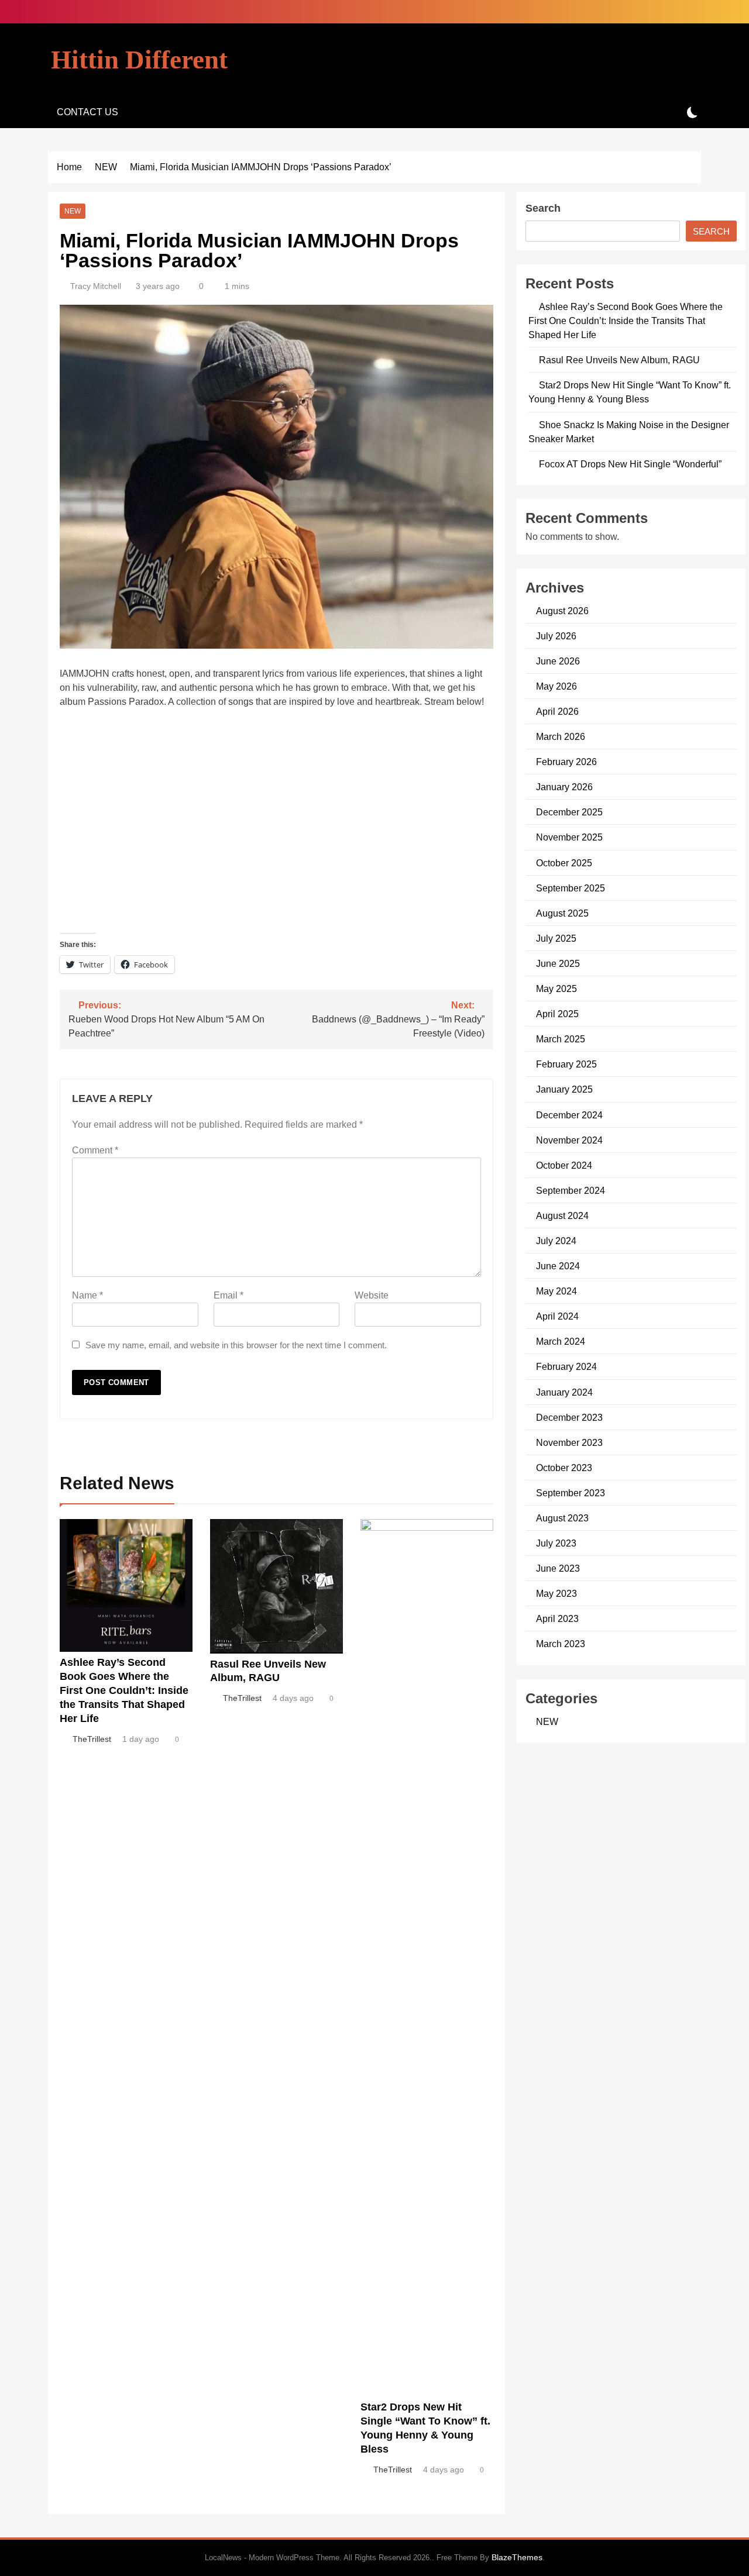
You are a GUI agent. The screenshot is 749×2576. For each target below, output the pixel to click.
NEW (73, 211)
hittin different (139, 60)
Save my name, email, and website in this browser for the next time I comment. (236, 1345)
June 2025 (558, 963)
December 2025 (569, 812)
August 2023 (562, 1518)
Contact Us (87, 112)
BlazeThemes (517, 2557)
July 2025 (556, 938)
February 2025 (566, 1064)
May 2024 (556, 1291)
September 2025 (571, 888)
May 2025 (556, 989)
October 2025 (564, 863)
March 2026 (561, 736)
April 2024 (557, 1316)
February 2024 (566, 1366)
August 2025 (562, 913)
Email (229, 1295)
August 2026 (562, 611)
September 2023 (571, 1493)
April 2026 (557, 711)
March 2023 (561, 1644)
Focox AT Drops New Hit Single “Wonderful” (630, 464)
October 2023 (564, 1468)
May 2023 (556, 1593)
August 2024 (562, 1215)
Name (87, 1295)
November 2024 (569, 1140)
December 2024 (569, 1115)
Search (543, 208)
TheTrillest (92, 1739)
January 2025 (564, 1089)
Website (372, 1295)
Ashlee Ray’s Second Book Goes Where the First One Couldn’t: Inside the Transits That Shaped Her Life (124, 1690)
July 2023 (556, 1543)
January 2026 (564, 787)
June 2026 (558, 661)
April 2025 (557, 1014)
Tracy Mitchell (96, 286)
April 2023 (557, 1618)
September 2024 (571, 1190)
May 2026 (556, 686)
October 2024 (564, 1165)
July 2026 (556, 636)
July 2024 (556, 1241)
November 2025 (569, 837)
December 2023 (569, 1417)
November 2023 (569, 1442)
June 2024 (558, 1266)
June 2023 (558, 1568)
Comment (95, 1150)
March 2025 (561, 1039)
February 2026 (566, 762)
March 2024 (561, 1341)
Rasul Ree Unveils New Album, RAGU (619, 360)
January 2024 (564, 1392)
